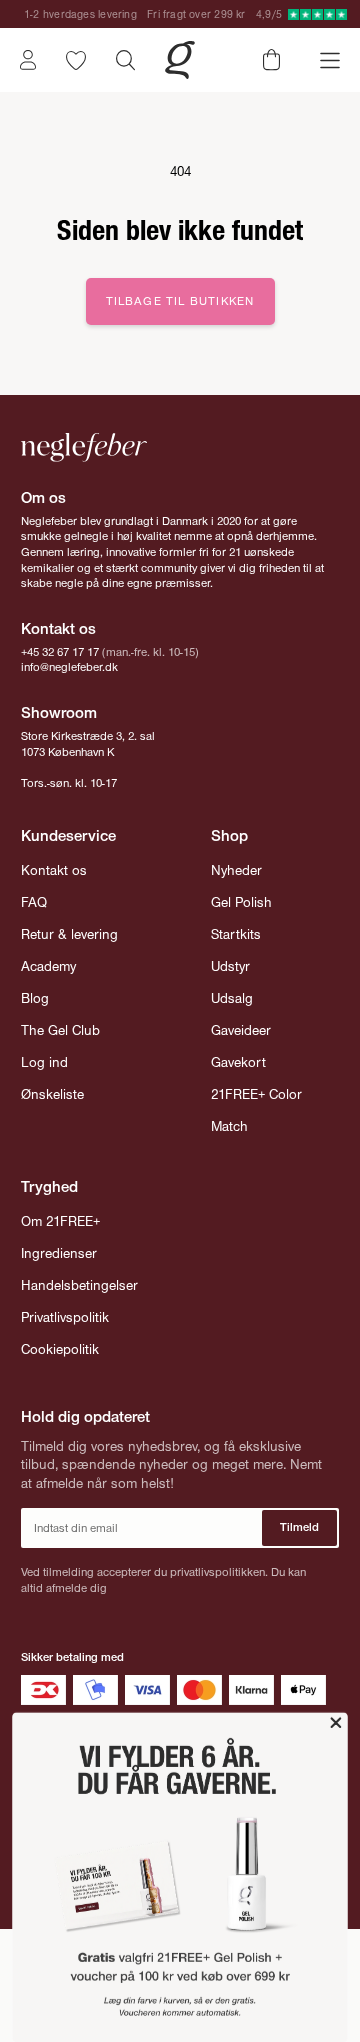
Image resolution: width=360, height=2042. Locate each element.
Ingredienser (59, 1253)
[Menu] (330, 60)
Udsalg (232, 998)
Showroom (59, 712)
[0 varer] (271, 59)
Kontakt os (54, 870)
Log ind (44, 1062)
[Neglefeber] (180, 60)
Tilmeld (299, 1527)
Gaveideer (241, 1030)
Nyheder (236, 870)
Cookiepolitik (60, 1349)
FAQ (34, 902)
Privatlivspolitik (65, 1317)
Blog (35, 998)
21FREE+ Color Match (256, 1110)
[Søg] (125, 60)
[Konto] (28, 60)
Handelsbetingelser (79, 1285)
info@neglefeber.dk (69, 667)
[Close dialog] (335, 1722)
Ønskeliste (52, 1094)
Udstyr (230, 966)
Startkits (236, 934)
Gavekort (238, 1062)
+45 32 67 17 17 (60, 652)
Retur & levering (69, 934)
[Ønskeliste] (76, 60)
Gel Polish (241, 902)
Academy (48, 966)
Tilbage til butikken (180, 301)
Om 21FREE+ (60, 1221)
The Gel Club (60, 1030)
